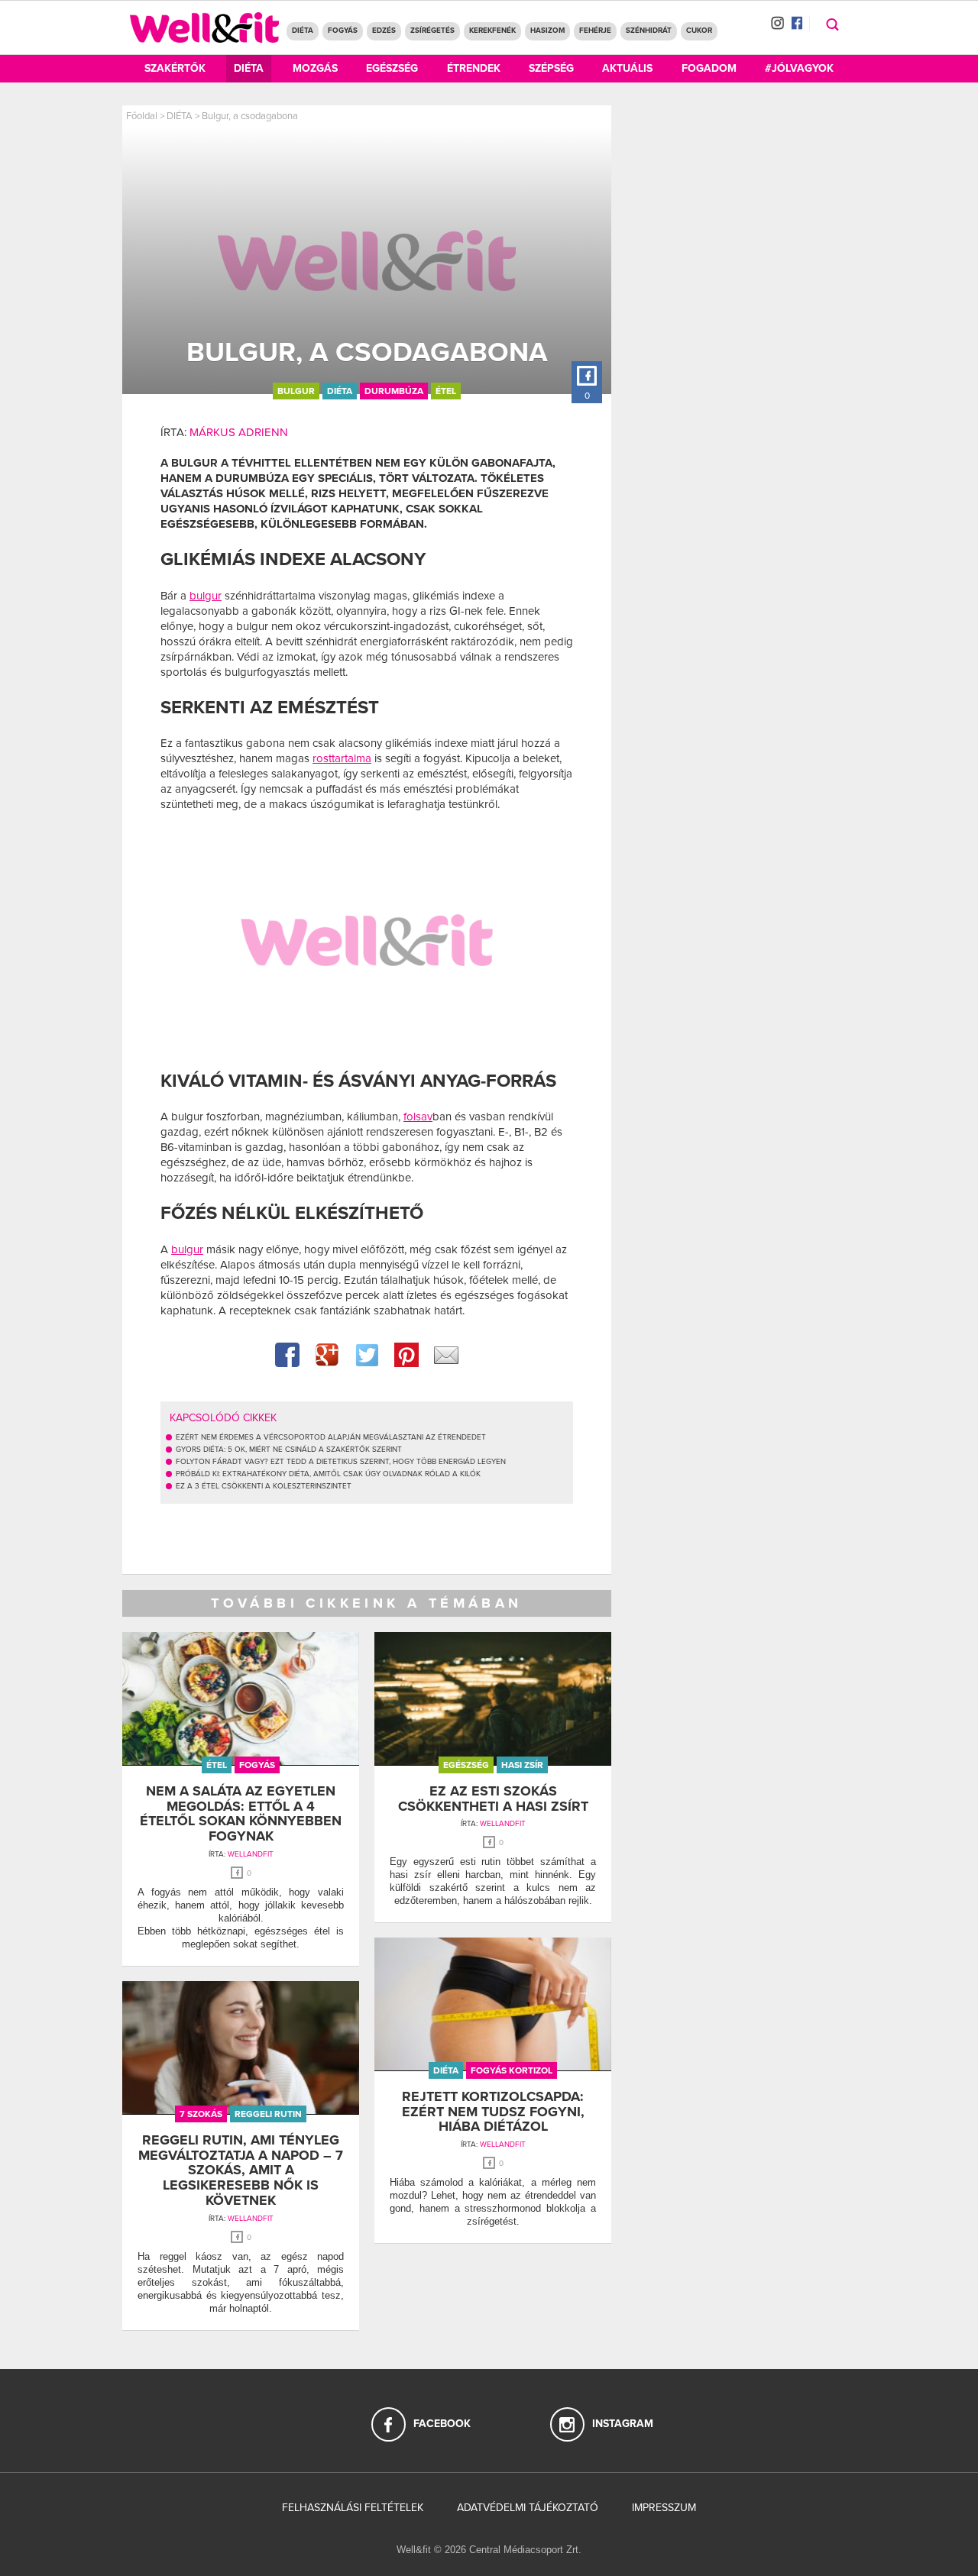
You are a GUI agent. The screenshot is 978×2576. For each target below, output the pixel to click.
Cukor (699, 31)
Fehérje (595, 31)
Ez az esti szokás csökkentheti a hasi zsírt (493, 1799)
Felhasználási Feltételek (353, 2508)
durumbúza (394, 391)
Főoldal (142, 116)
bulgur (296, 391)
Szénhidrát (649, 31)
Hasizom (547, 31)
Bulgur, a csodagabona (250, 116)
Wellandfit (251, 1854)
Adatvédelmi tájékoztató (528, 2508)
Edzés (384, 31)
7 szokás (201, 2114)
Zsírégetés (432, 31)
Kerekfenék (492, 31)
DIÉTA (303, 31)
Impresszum (664, 2508)
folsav (418, 1117)
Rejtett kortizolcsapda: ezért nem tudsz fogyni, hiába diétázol (493, 2112)
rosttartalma (342, 758)
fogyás (257, 1765)
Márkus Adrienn (239, 432)
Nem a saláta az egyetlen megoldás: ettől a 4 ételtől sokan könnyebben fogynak (241, 1813)
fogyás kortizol (512, 2070)
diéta (340, 391)
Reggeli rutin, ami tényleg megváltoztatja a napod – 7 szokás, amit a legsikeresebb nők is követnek (241, 2170)
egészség (466, 1765)
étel (446, 391)
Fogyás (343, 31)
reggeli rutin (268, 2114)
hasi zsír (522, 1765)
